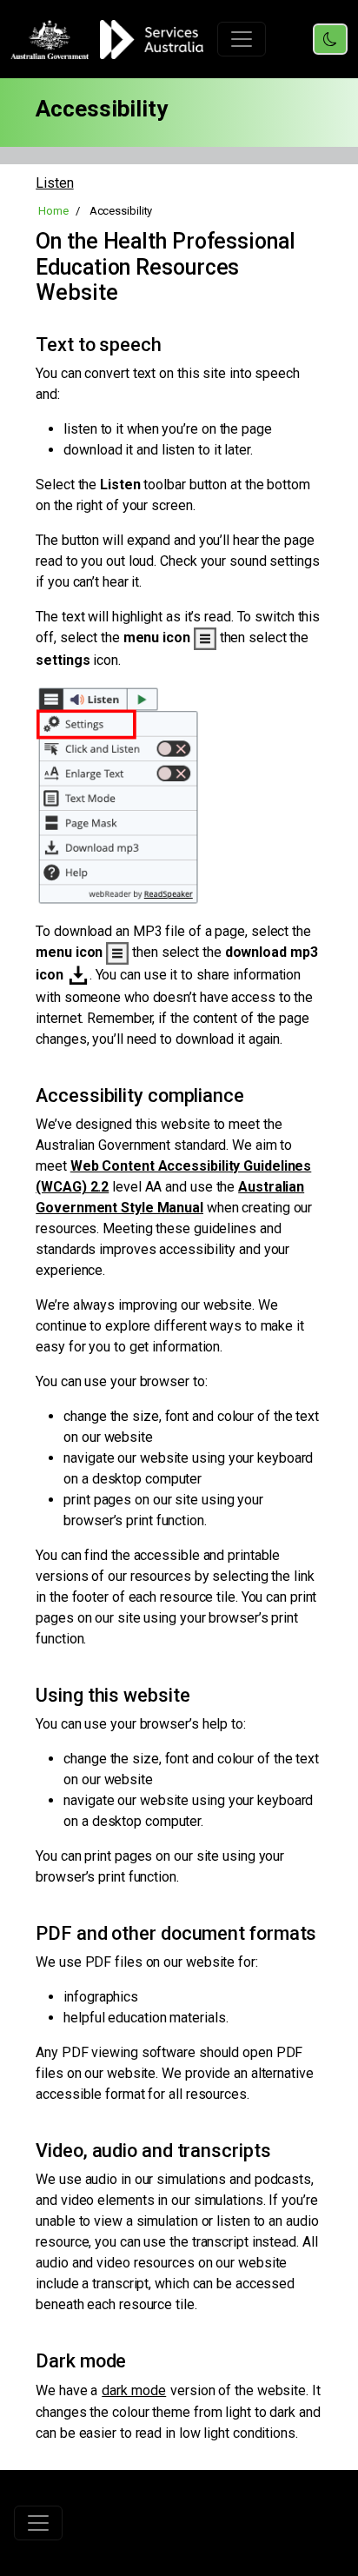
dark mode (134, 2390)
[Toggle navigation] (242, 39)
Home (53, 211)
